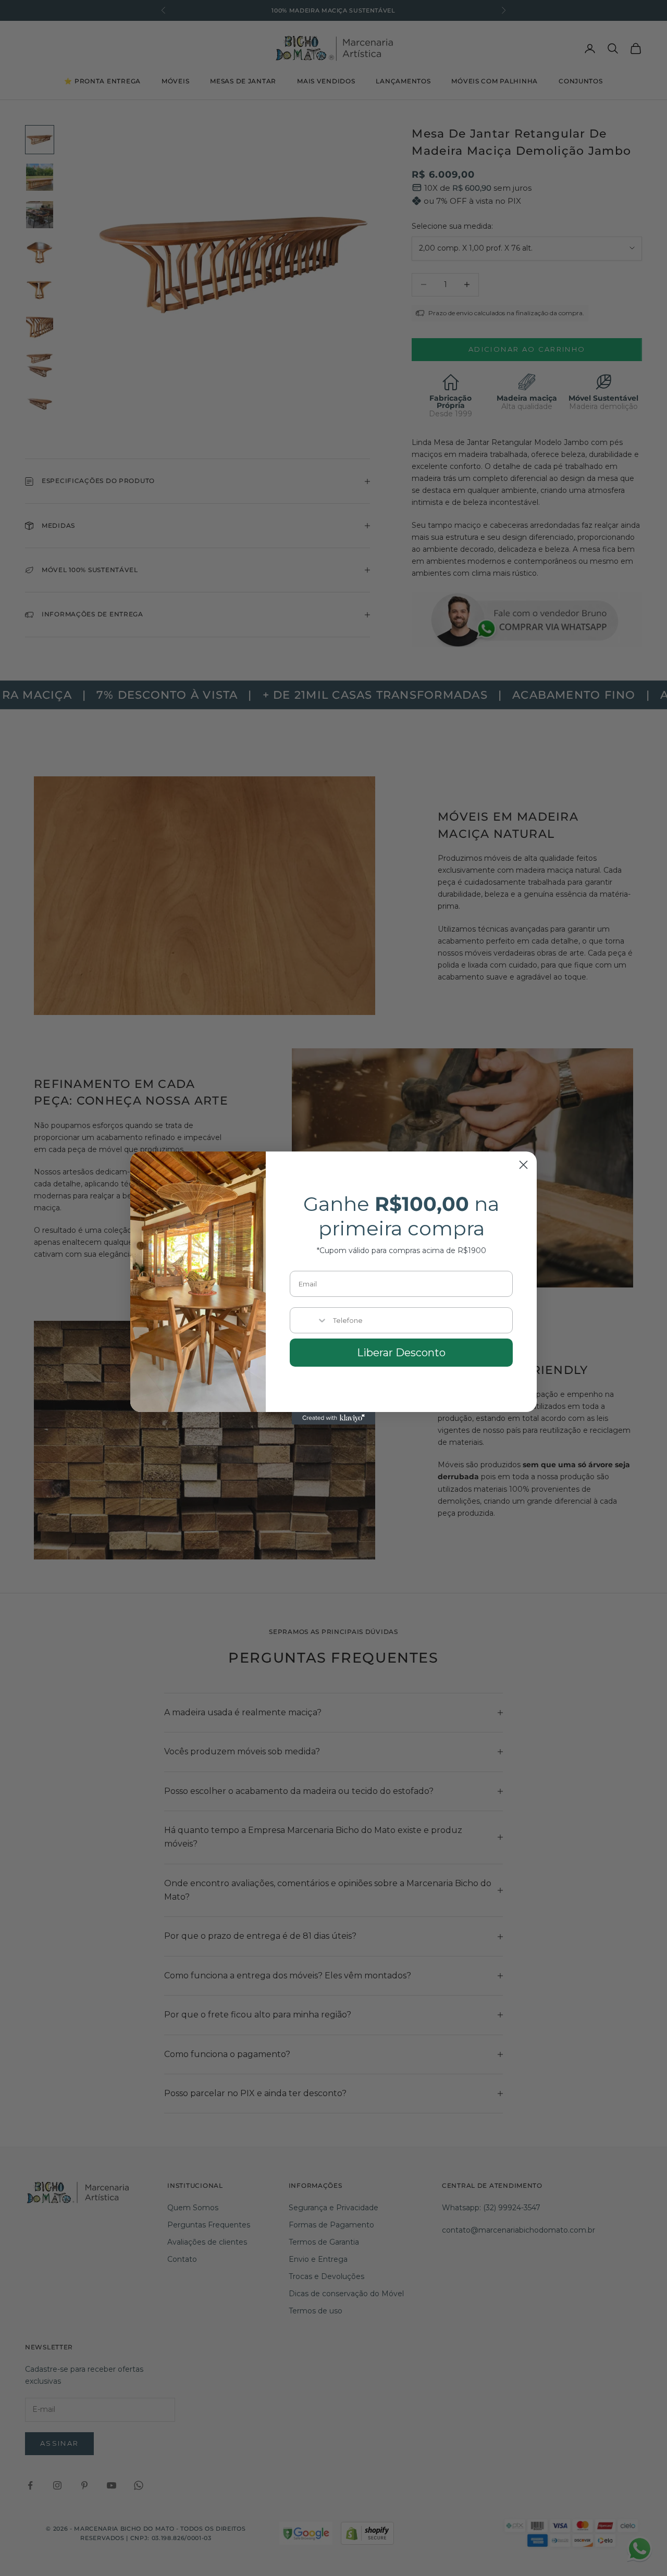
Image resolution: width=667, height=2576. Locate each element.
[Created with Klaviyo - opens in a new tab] (333, 1418)
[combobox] (309, 1320)
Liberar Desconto (401, 1353)
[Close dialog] (523, 1165)
